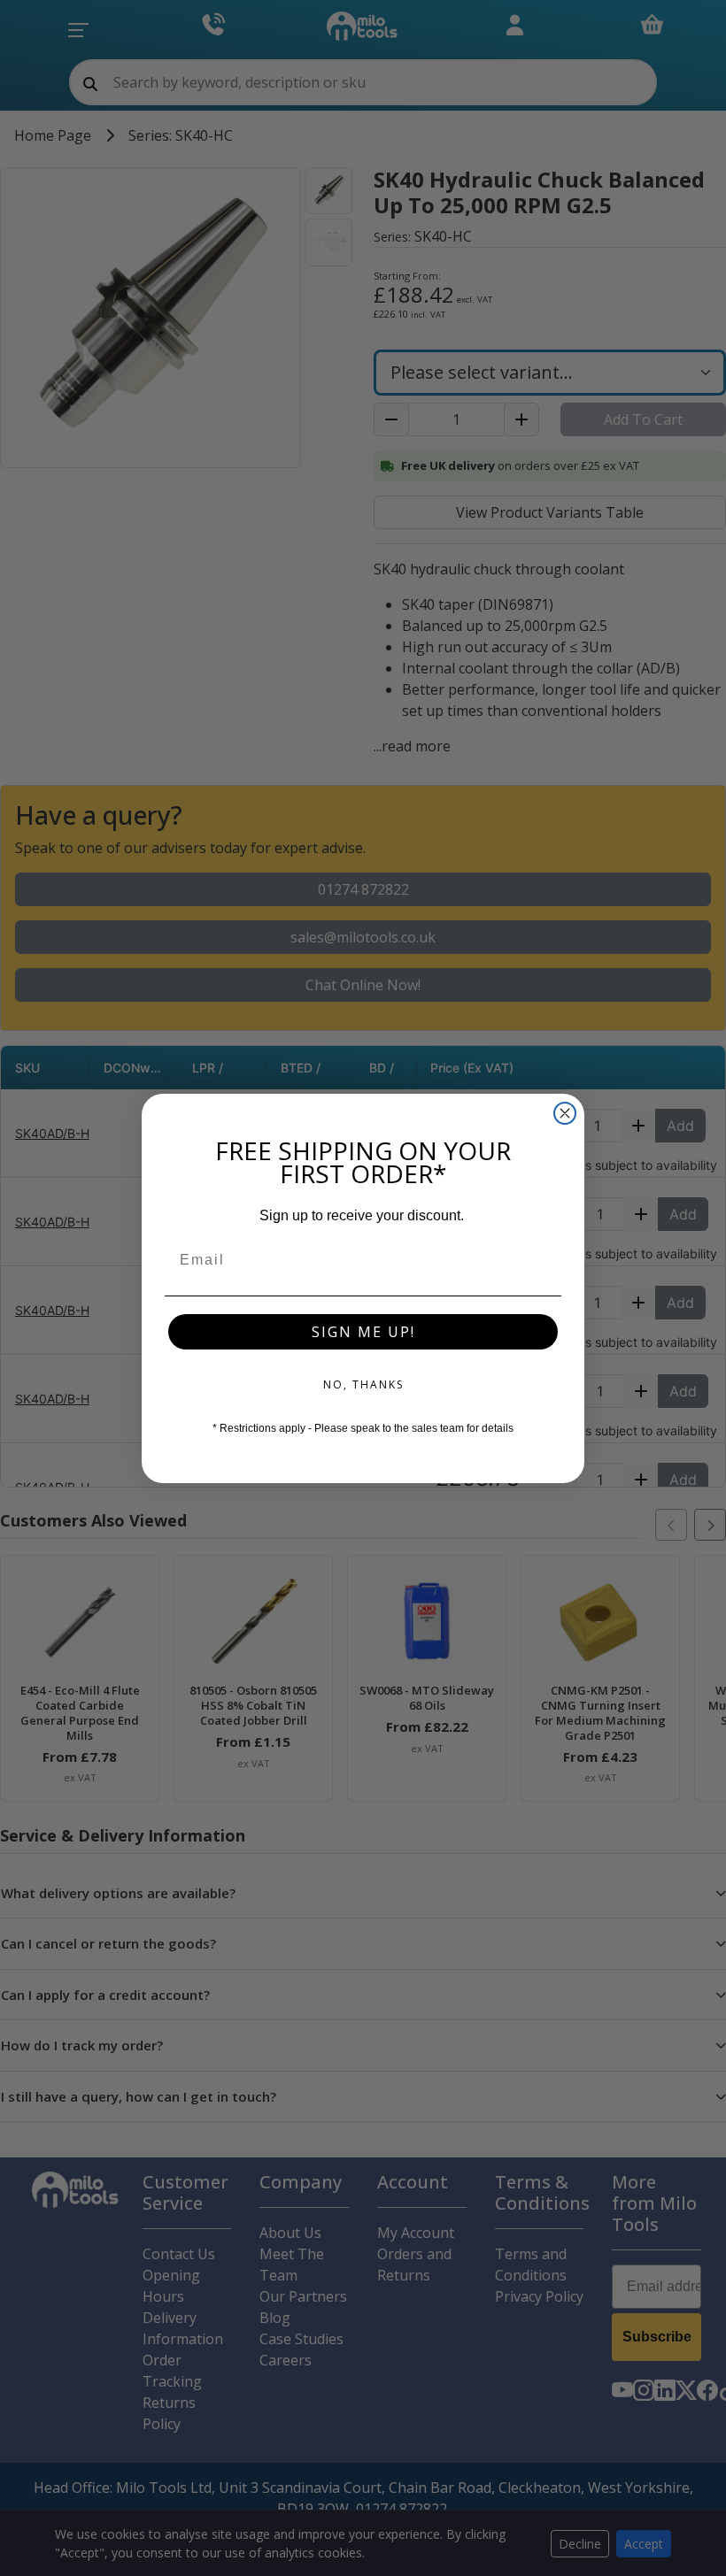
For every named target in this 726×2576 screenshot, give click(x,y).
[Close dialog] (565, 1113)
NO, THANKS (363, 1384)
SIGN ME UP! (363, 1332)
